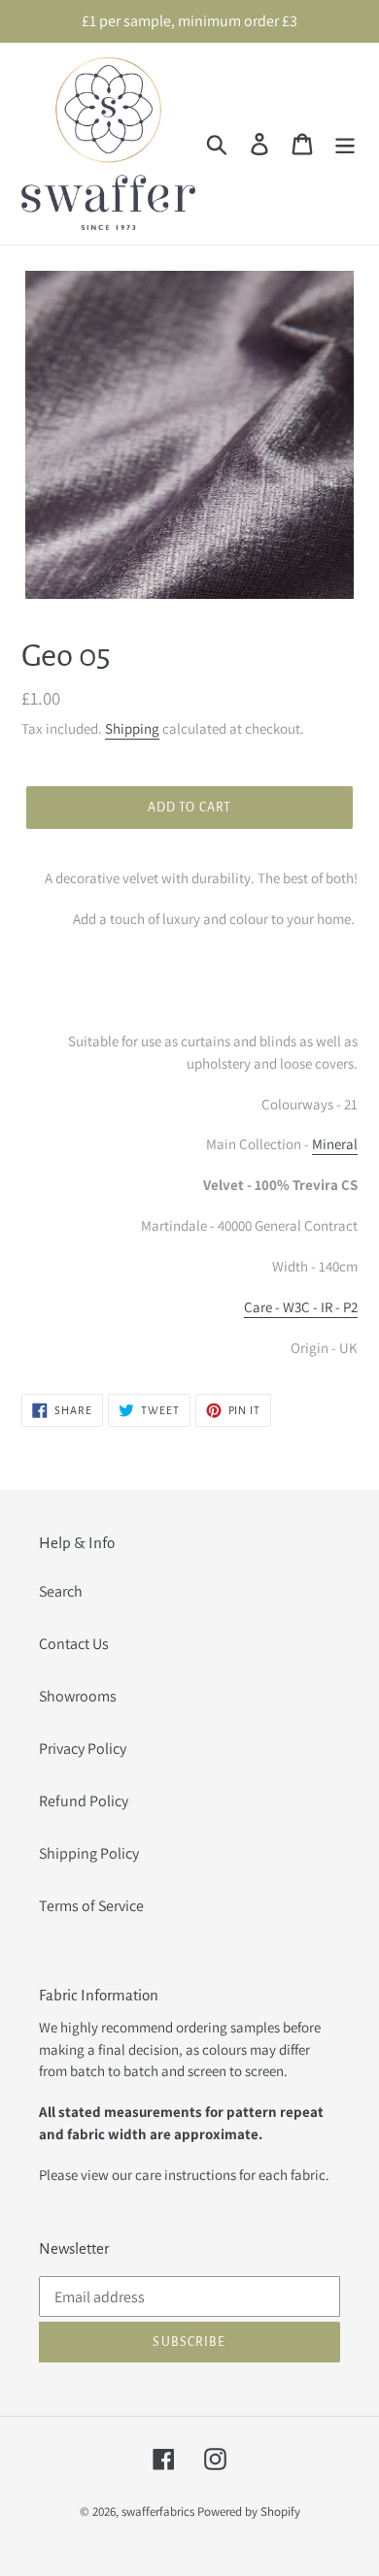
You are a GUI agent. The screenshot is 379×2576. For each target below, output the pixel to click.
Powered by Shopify (249, 2511)
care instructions (186, 2175)
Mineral (335, 1144)
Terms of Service (91, 1906)
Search (61, 1591)
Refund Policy (84, 1801)
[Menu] (345, 144)
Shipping (132, 728)
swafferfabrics (158, 2511)
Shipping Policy (89, 1853)
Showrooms (78, 1696)
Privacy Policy (83, 1749)
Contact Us (74, 1644)
